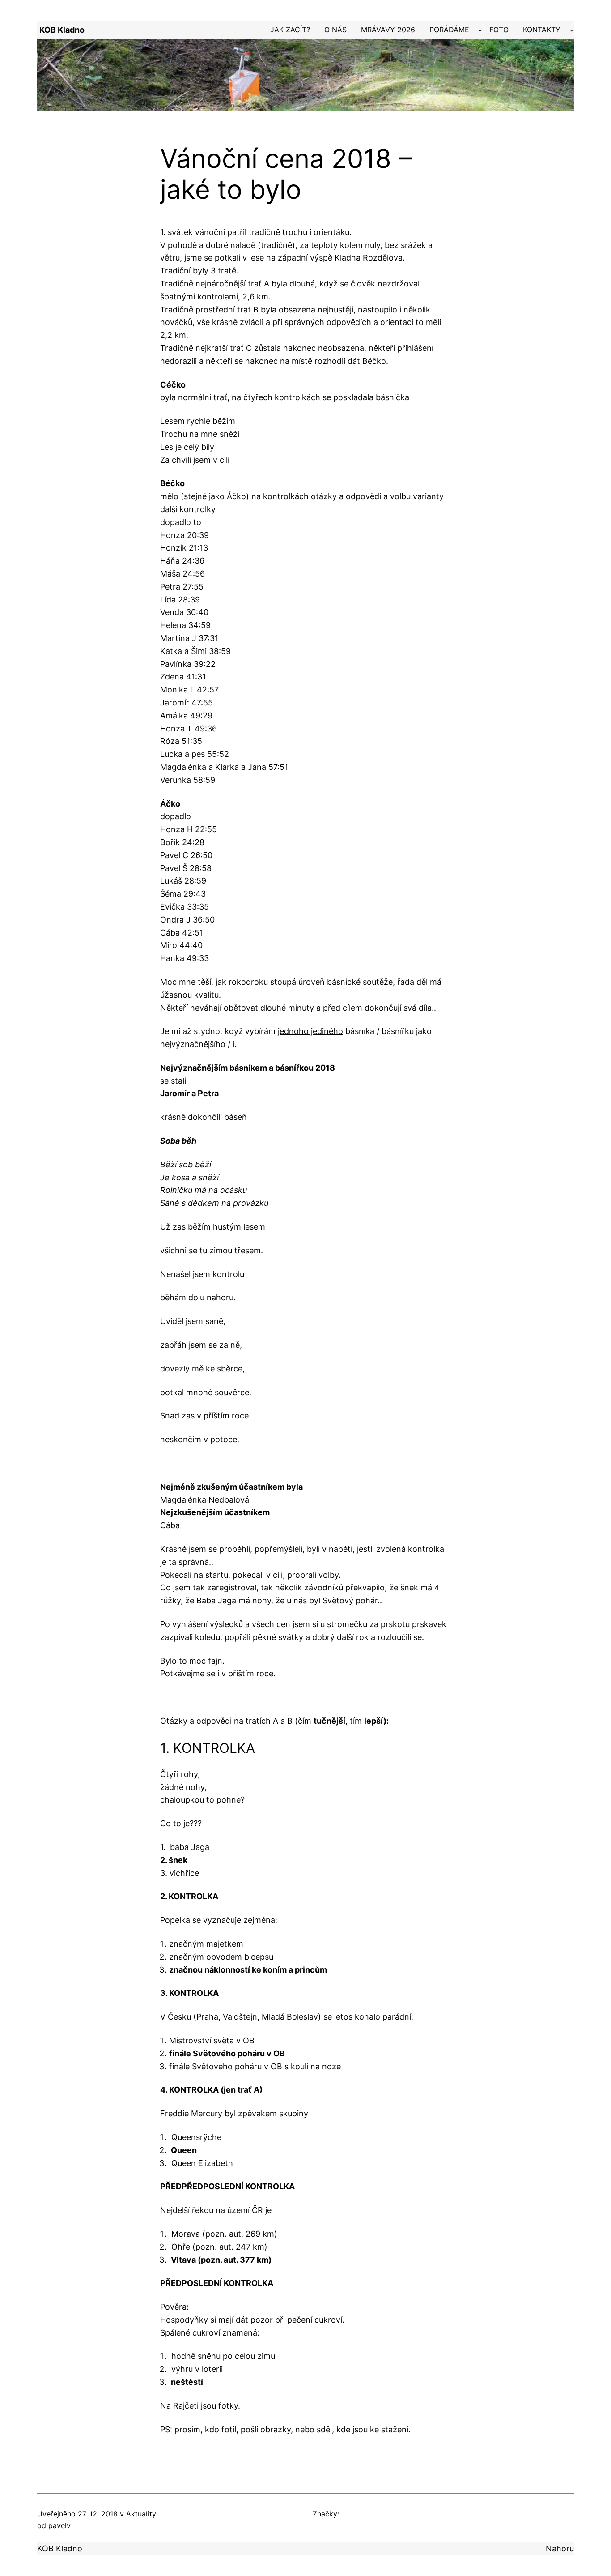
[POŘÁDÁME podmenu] (480, 30)
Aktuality (141, 2514)
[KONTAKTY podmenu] (572, 30)
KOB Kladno (62, 30)
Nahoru (560, 2548)
